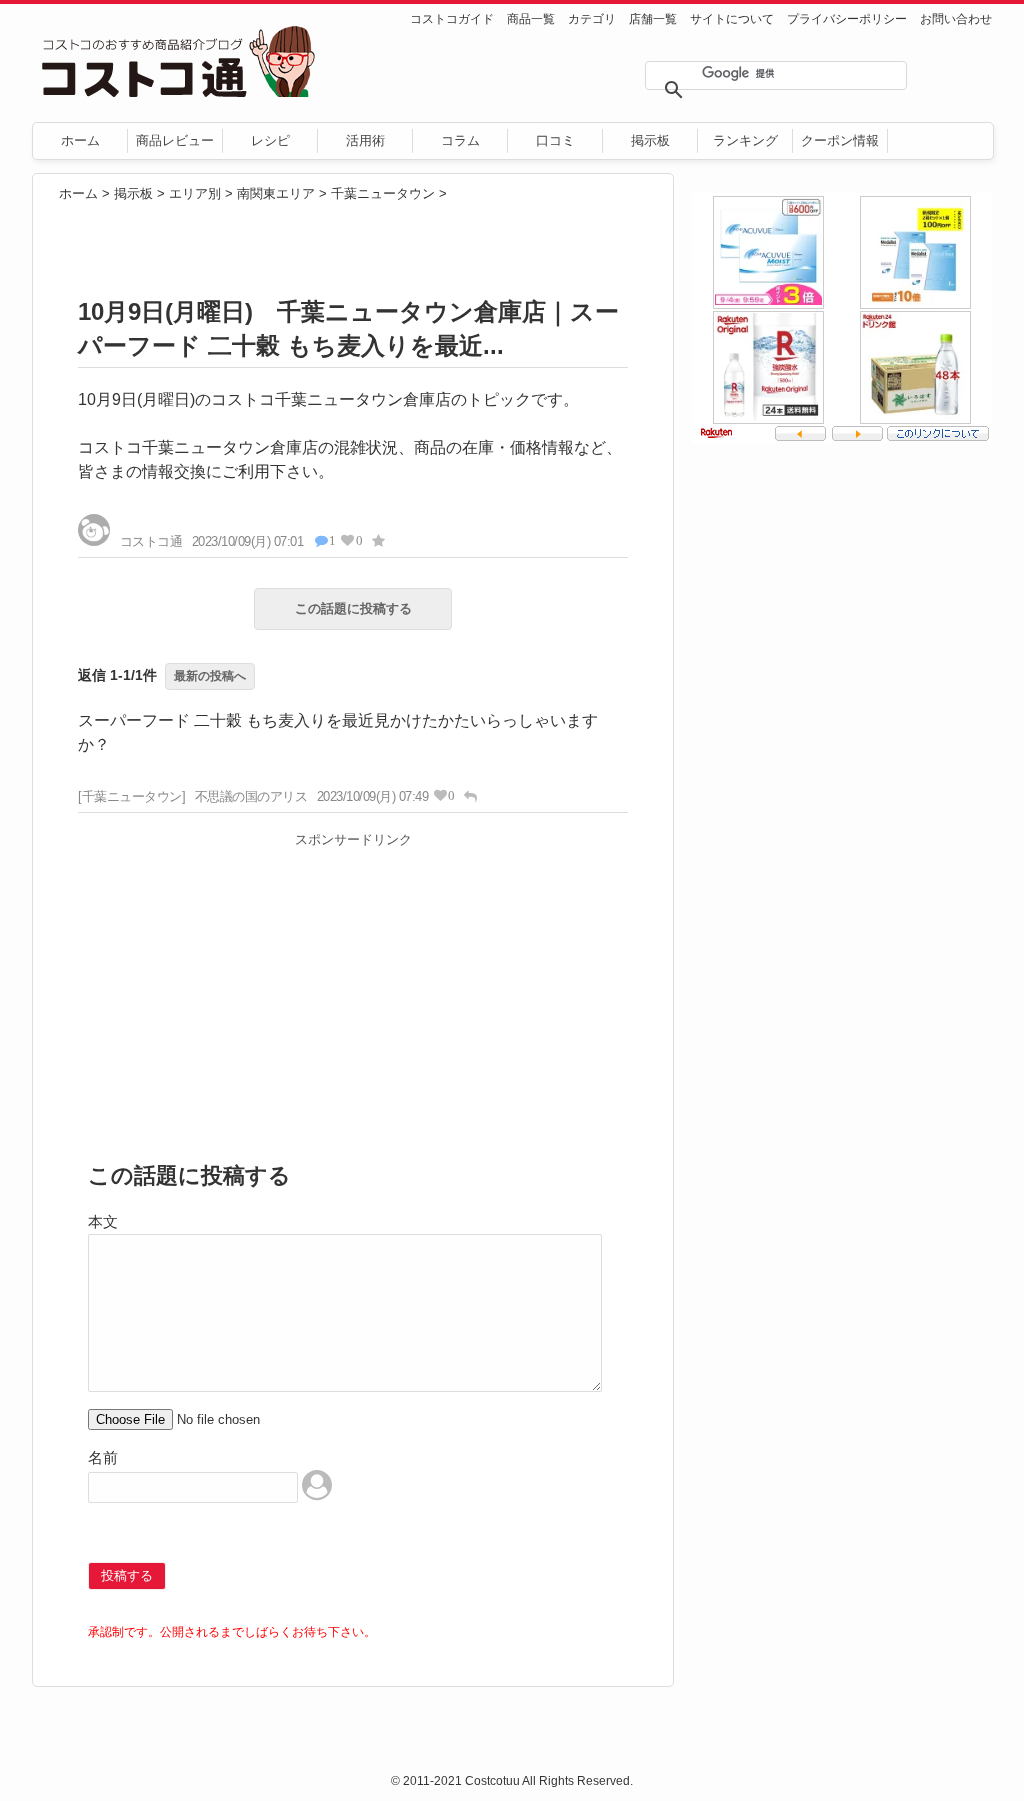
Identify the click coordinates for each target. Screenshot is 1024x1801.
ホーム (80, 140)
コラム (460, 140)
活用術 (365, 140)
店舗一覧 (653, 19)
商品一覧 (531, 19)
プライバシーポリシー (847, 19)
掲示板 (650, 140)
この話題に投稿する (353, 608)
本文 (103, 1221)
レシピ (270, 140)
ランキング (745, 140)
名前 (103, 1457)
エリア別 (195, 193)
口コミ (555, 140)
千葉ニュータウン (383, 193)
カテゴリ (592, 19)
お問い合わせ (956, 19)
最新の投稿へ (210, 676)
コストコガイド (452, 19)
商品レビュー (175, 140)
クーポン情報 (840, 140)
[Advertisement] (353, 995)
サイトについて (732, 19)
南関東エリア (276, 193)
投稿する (127, 1575)
